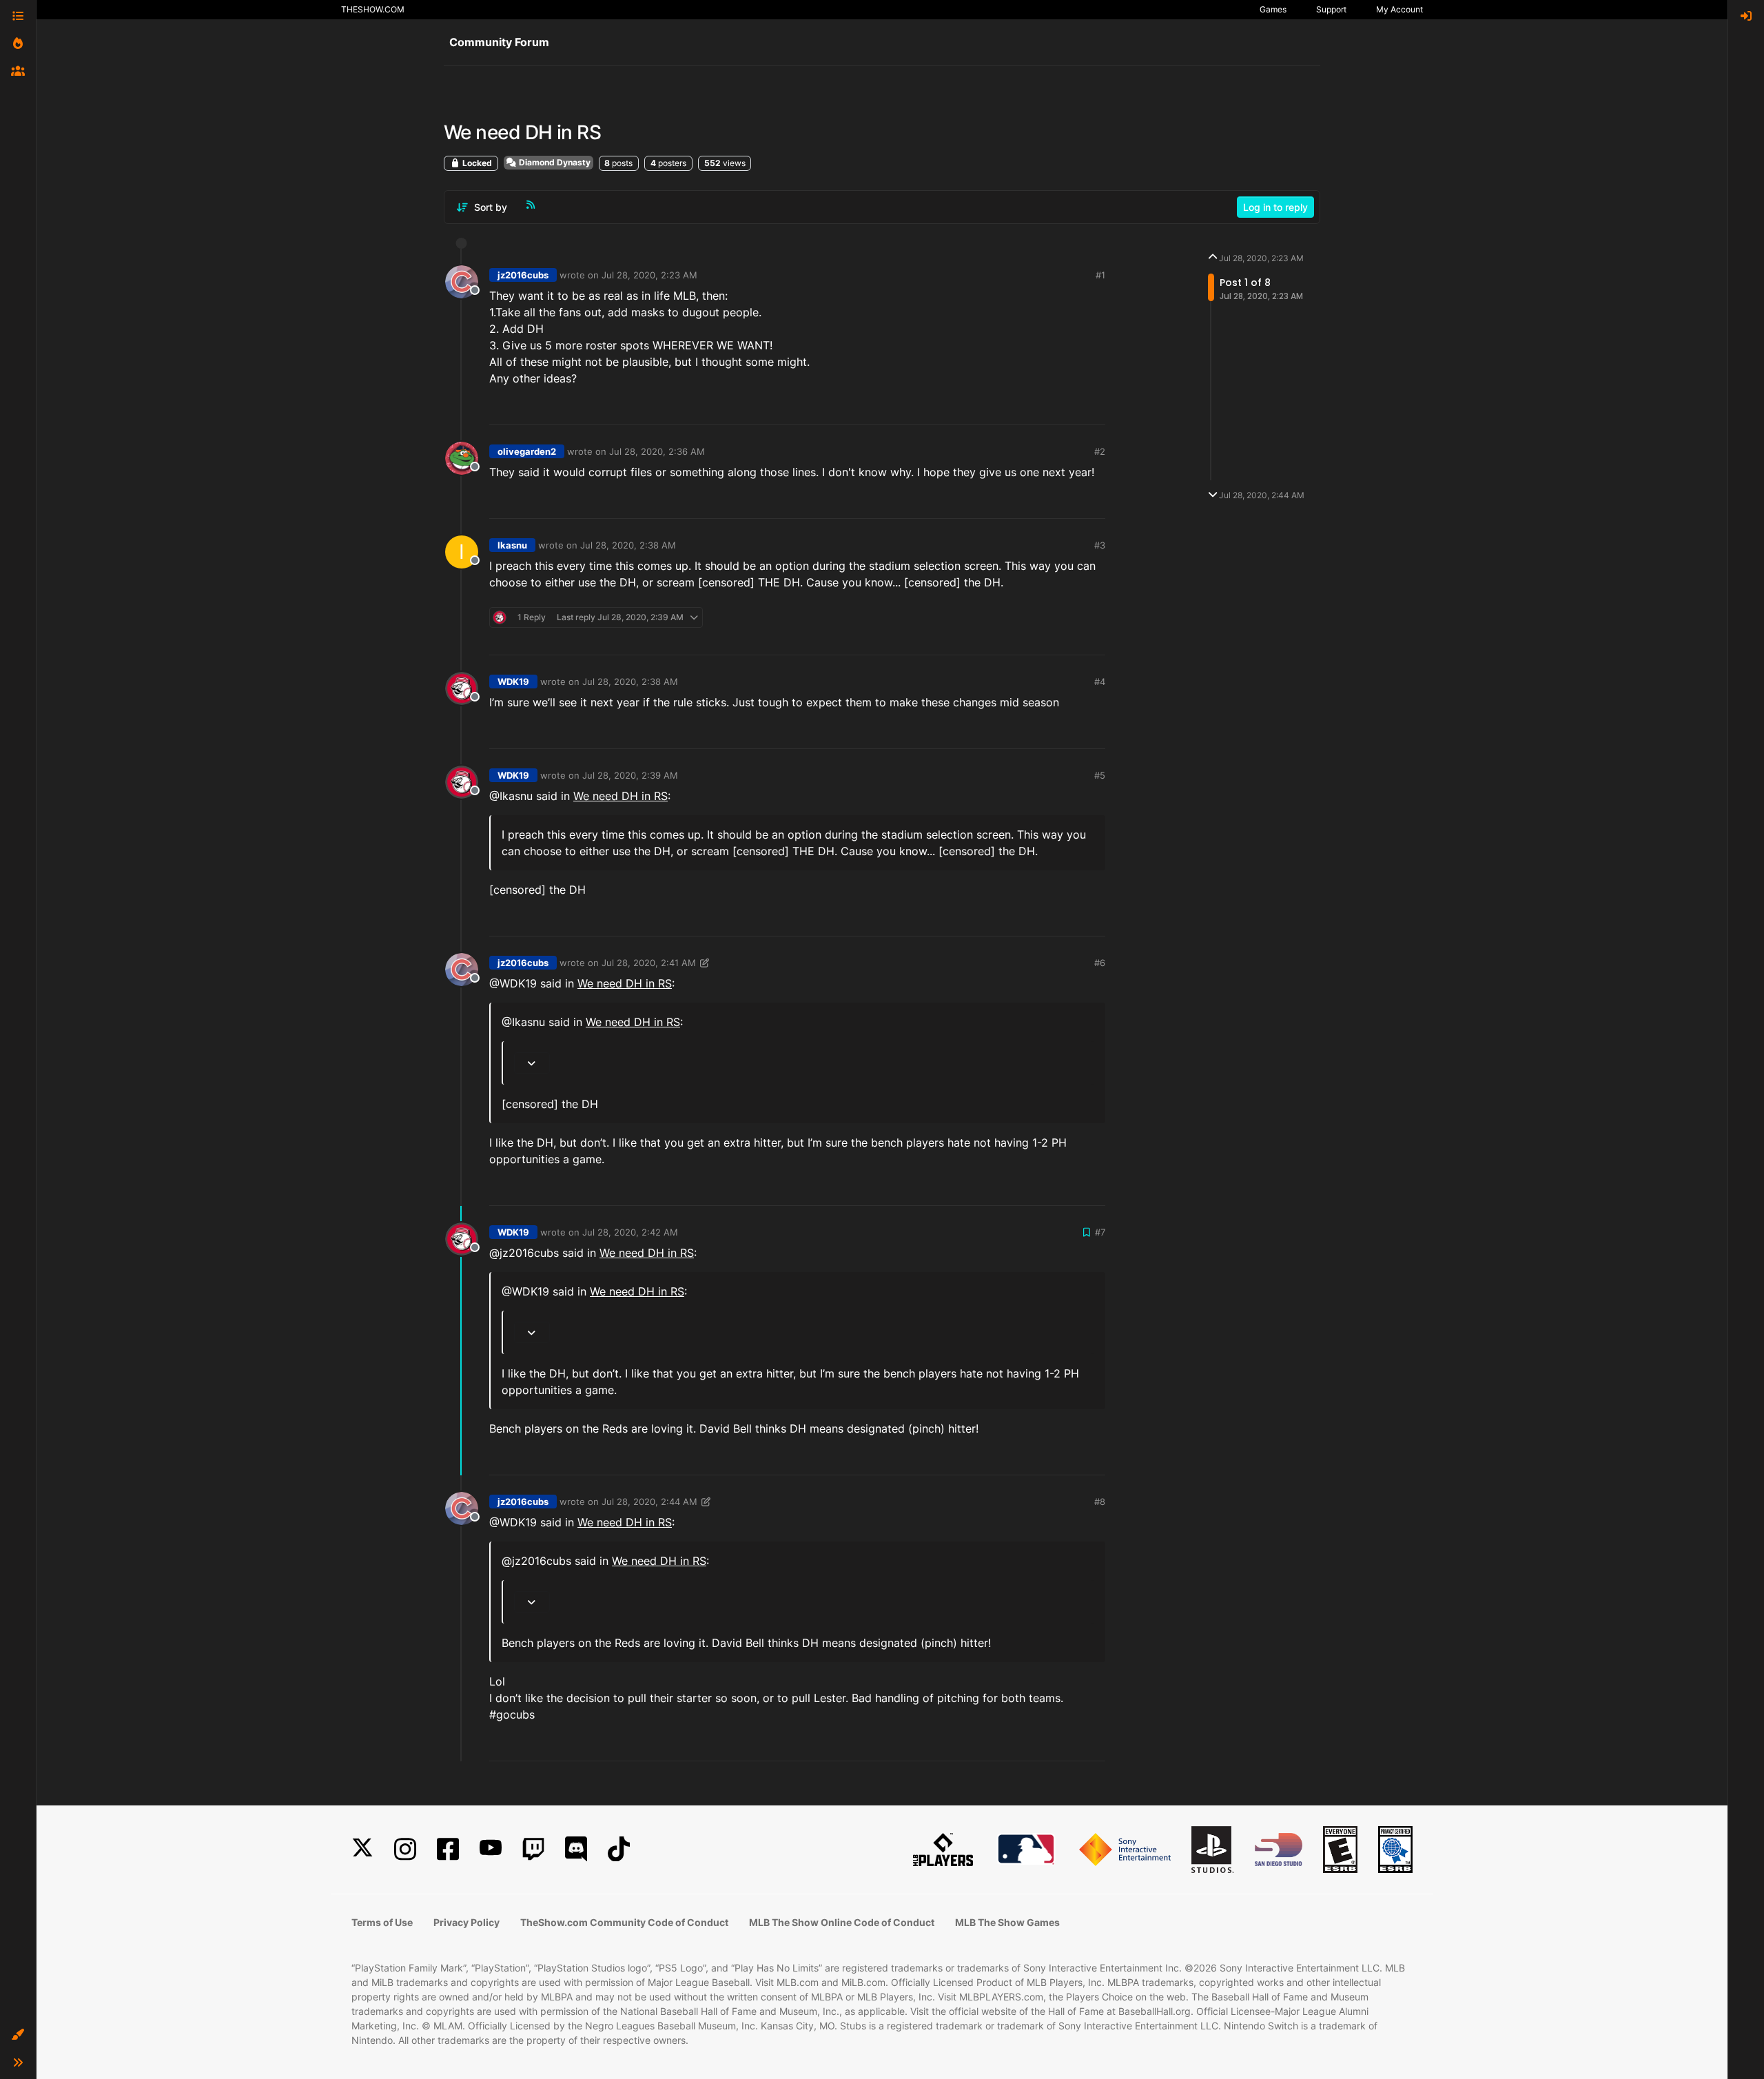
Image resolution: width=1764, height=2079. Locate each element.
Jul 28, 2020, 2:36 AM (657, 451)
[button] (18, 2035)
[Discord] (576, 1849)
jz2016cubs (523, 275)
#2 (1100, 451)
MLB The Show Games (1007, 1922)
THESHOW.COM (373, 9)
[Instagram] (405, 1849)
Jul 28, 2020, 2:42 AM (630, 1232)
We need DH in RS (621, 796)
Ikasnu (512, 545)
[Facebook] (448, 1849)
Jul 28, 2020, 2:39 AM (630, 775)
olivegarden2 (527, 451)
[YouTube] (491, 1849)
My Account (1399, 9)
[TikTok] (619, 1849)
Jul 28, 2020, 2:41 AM (649, 963)
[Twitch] (533, 1849)
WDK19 (513, 682)
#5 (1100, 775)
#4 (1100, 682)
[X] (362, 1849)
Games (1273, 9)
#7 (1100, 1232)
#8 (1100, 1502)
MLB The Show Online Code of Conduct (842, 1922)
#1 (1100, 275)
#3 (1100, 545)
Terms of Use (382, 1922)
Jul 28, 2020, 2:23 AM (649, 275)
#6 (1100, 963)
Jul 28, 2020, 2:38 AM (628, 545)
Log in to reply (1275, 207)
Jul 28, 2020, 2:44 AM (649, 1502)
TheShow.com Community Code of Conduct (624, 1922)
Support (1331, 9)
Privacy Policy (466, 1922)
